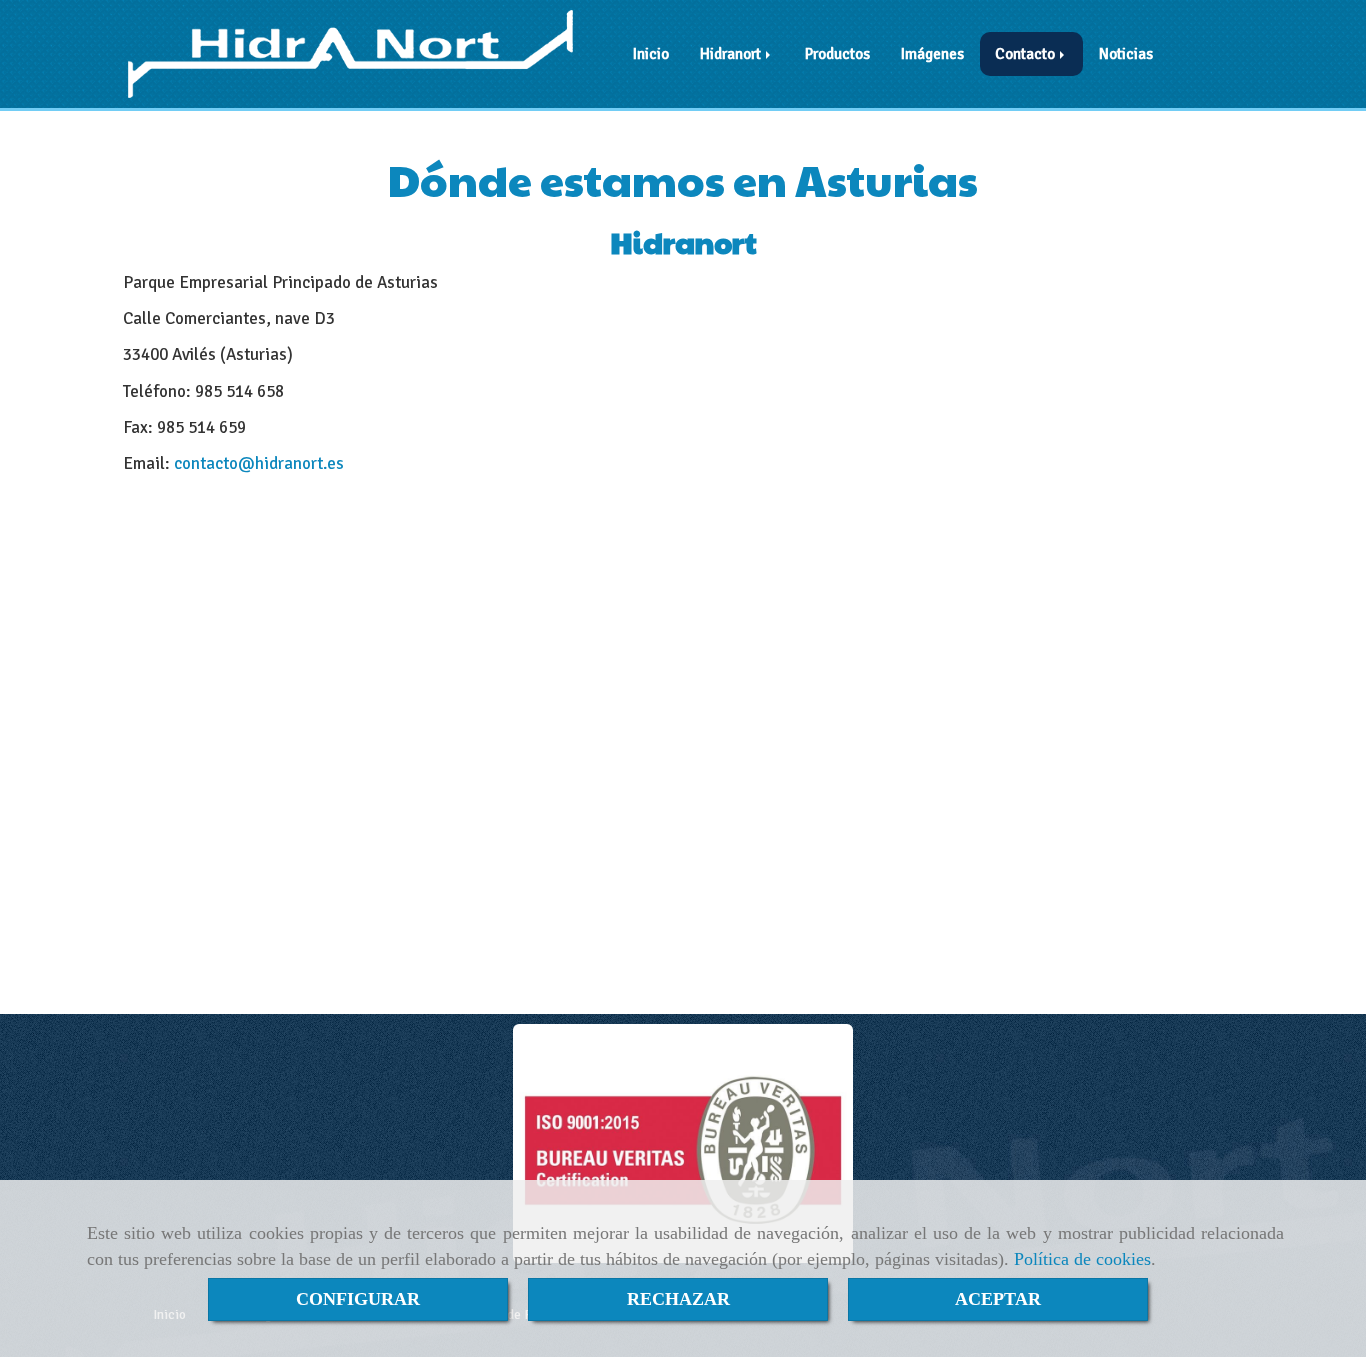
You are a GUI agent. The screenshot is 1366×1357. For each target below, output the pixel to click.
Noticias (1126, 54)
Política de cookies (1082, 1259)
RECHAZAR (678, 1299)
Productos (837, 54)
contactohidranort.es (259, 463)
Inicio (651, 54)
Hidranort (732, 54)
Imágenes (932, 54)
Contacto (1026, 54)
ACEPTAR (998, 1299)
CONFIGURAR (358, 1299)
